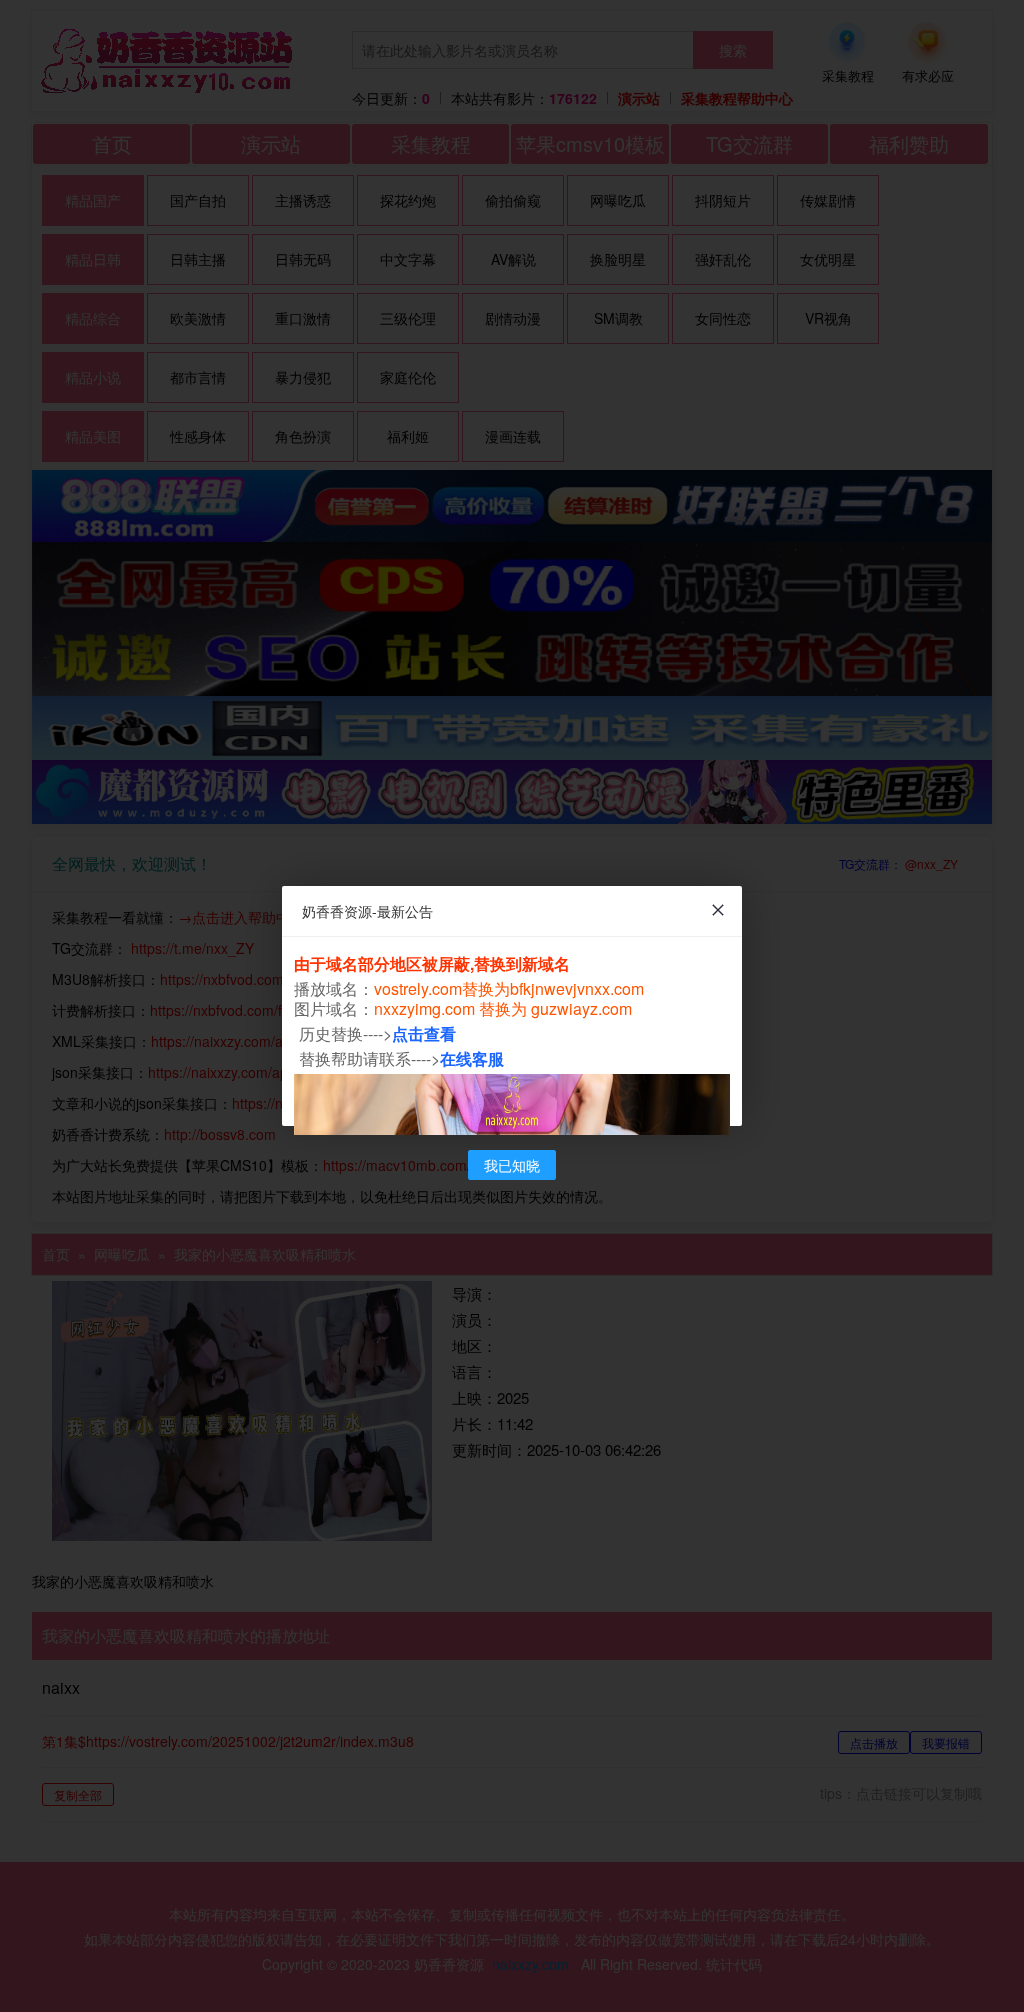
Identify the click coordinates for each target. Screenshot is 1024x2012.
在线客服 (472, 1058)
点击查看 (424, 1033)
